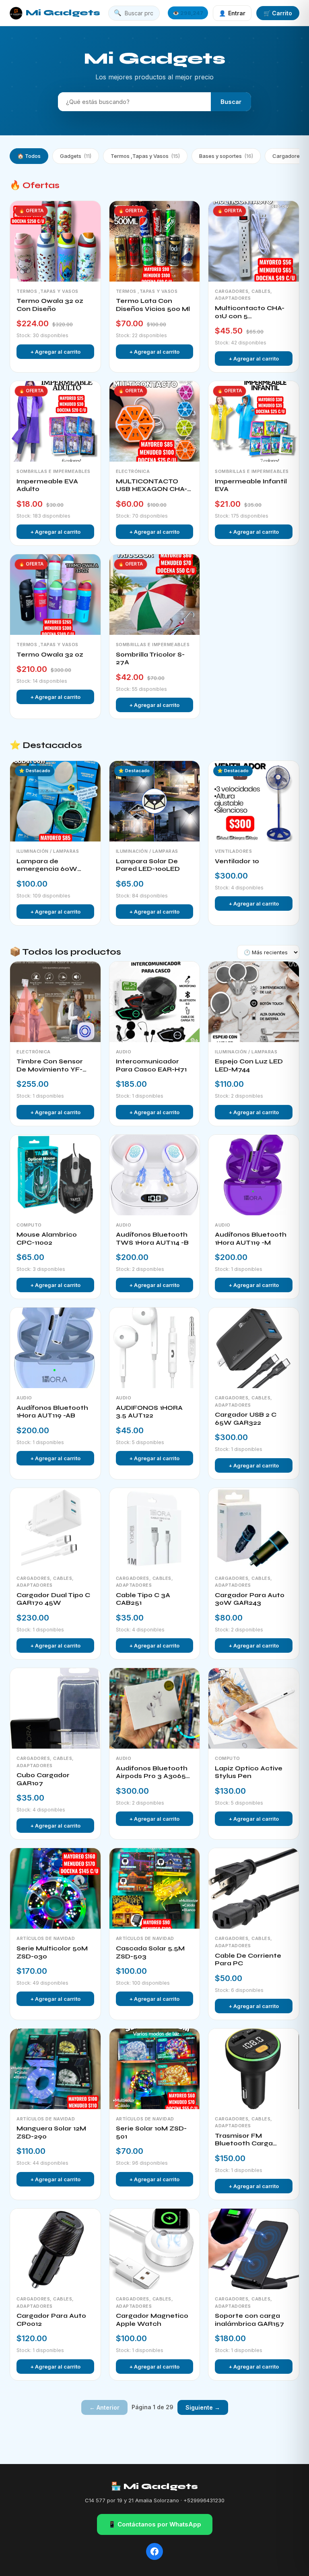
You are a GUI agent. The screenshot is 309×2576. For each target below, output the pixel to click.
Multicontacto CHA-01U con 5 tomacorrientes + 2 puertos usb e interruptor (250, 312)
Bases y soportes (226, 156)
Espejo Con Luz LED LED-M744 (249, 1065)
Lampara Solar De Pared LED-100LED (148, 865)
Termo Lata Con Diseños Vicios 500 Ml (153, 305)
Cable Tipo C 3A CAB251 (143, 1599)
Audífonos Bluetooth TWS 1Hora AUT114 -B (152, 1239)
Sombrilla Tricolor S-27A (150, 659)
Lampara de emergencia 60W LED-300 (47, 865)
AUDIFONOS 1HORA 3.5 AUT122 (149, 1412)
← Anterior (104, 2407)
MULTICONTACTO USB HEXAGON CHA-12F (151, 486)
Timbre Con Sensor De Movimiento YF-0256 (50, 1066)
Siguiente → (203, 2407)
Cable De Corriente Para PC (248, 1960)
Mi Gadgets (63, 13)
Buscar (231, 102)
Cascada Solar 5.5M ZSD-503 (150, 1952)
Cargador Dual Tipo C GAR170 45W (53, 1599)
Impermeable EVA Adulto (47, 485)
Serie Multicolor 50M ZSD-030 (52, 1952)
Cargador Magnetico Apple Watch (152, 2320)
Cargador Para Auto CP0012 (51, 2320)
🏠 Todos (29, 156)
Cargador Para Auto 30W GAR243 (250, 1599)
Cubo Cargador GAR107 (43, 1779)
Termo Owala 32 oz (50, 655)
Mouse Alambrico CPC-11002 (47, 1239)
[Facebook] (154, 2551)
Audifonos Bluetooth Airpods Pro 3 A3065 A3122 (152, 1773)
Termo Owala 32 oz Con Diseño (50, 305)
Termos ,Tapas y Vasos (145, 156)
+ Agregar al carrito (55, 352)
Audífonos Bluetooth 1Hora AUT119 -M (251, 1239)
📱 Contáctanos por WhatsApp (155, 2524)
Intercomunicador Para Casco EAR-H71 (151, 1065)
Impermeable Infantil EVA (251, 485)
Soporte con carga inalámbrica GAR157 (249, 2320)
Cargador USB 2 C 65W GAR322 (246, 1419)
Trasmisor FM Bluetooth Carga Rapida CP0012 (244, 2140)
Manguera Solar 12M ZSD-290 (51, 2133)
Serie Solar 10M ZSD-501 (151, 2133)
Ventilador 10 (237, 861)
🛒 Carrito (278, 13)
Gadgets (76, 156)
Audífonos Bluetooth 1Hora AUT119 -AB (52, 1412)
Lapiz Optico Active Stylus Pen (249, 1772)
